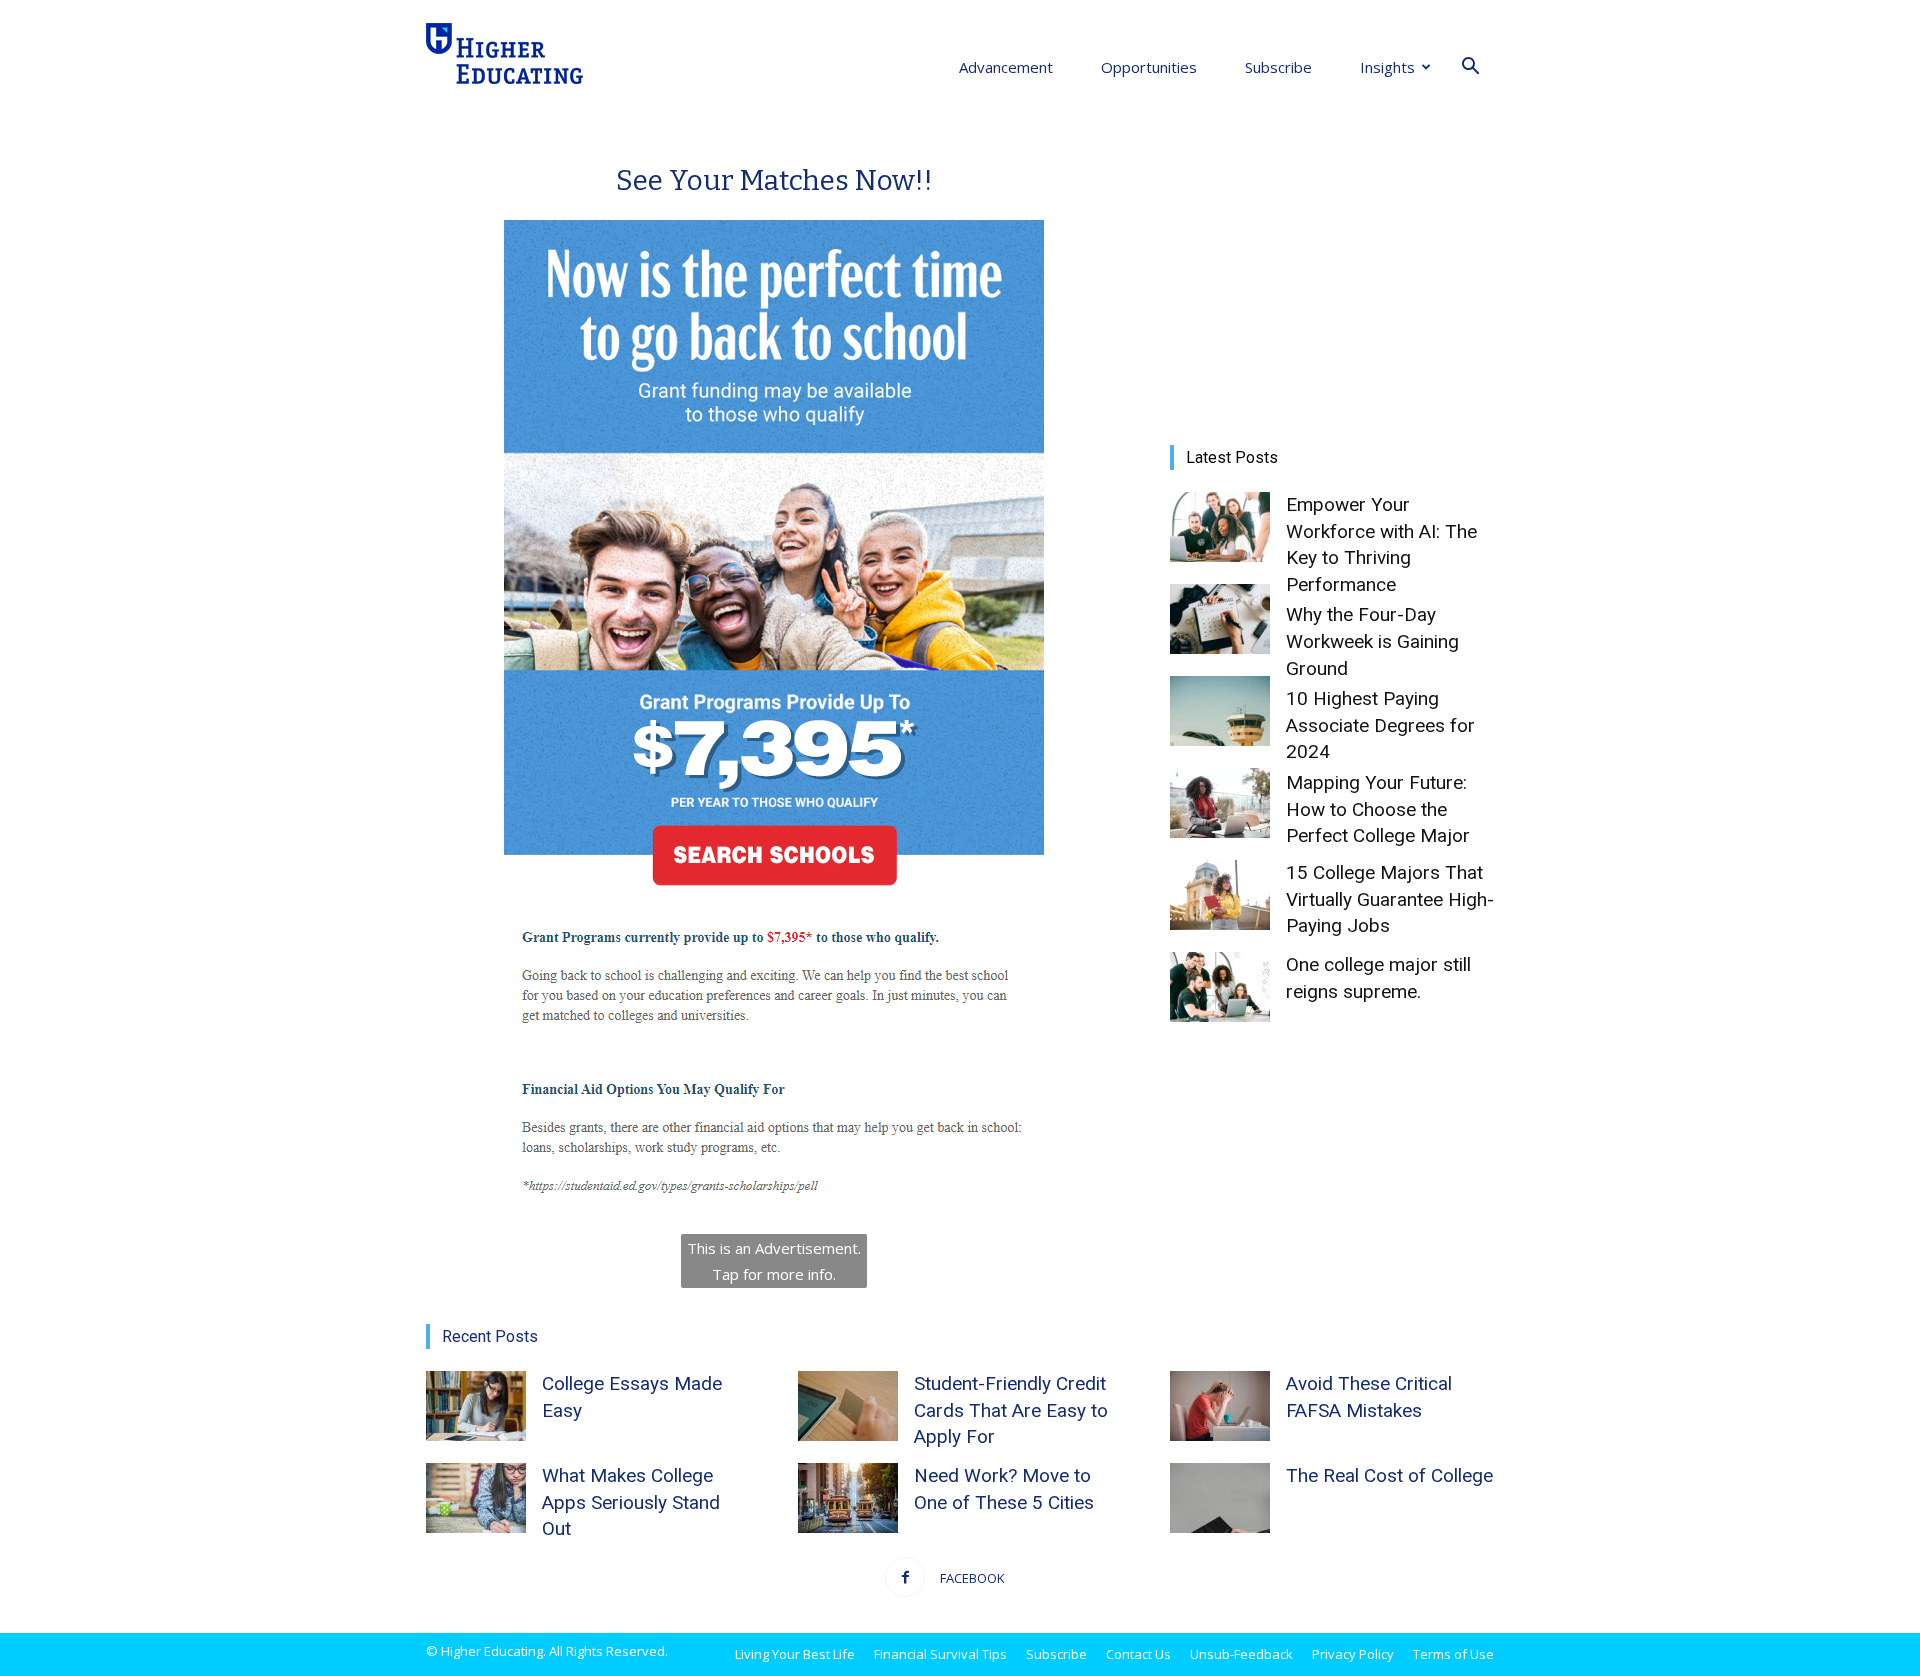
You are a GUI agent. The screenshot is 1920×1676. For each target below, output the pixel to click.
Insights (1387, 67)
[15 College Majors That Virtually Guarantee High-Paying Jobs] (1220, 895)
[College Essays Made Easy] (476, 1406)
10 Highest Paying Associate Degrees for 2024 (1380, 725)
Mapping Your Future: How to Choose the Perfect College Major (1378, 809)
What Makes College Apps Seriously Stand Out (631, 1502)
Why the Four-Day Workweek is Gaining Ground (1372, 641)
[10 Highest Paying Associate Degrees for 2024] (1220, 711)
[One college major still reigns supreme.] (1220, 987)
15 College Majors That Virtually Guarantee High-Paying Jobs (1390, 899)
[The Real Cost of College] (1220, 1498)
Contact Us (1138, 1654)
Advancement (1006, 67)
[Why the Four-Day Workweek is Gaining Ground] (1220, 619)
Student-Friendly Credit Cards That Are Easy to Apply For (1011, 1410)
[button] (1470, 67)
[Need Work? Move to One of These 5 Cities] (848, 1498)
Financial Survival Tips (940, 1654)
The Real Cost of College (1389, 1475)
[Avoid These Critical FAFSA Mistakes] (1220, 1406)
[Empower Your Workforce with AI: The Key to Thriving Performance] (1220, 527)
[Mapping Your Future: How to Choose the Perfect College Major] (1220, 803)
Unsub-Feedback (1241, 1654)
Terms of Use (1453, 1654)
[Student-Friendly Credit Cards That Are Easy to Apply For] (848, 1406)
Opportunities (1149, 67)
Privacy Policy (1353, 1654)
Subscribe (1278, 67)
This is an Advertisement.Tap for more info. (774, 1261)
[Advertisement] (1332, 274)
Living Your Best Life (795, 1654)
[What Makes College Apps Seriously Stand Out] (476, 1498)
